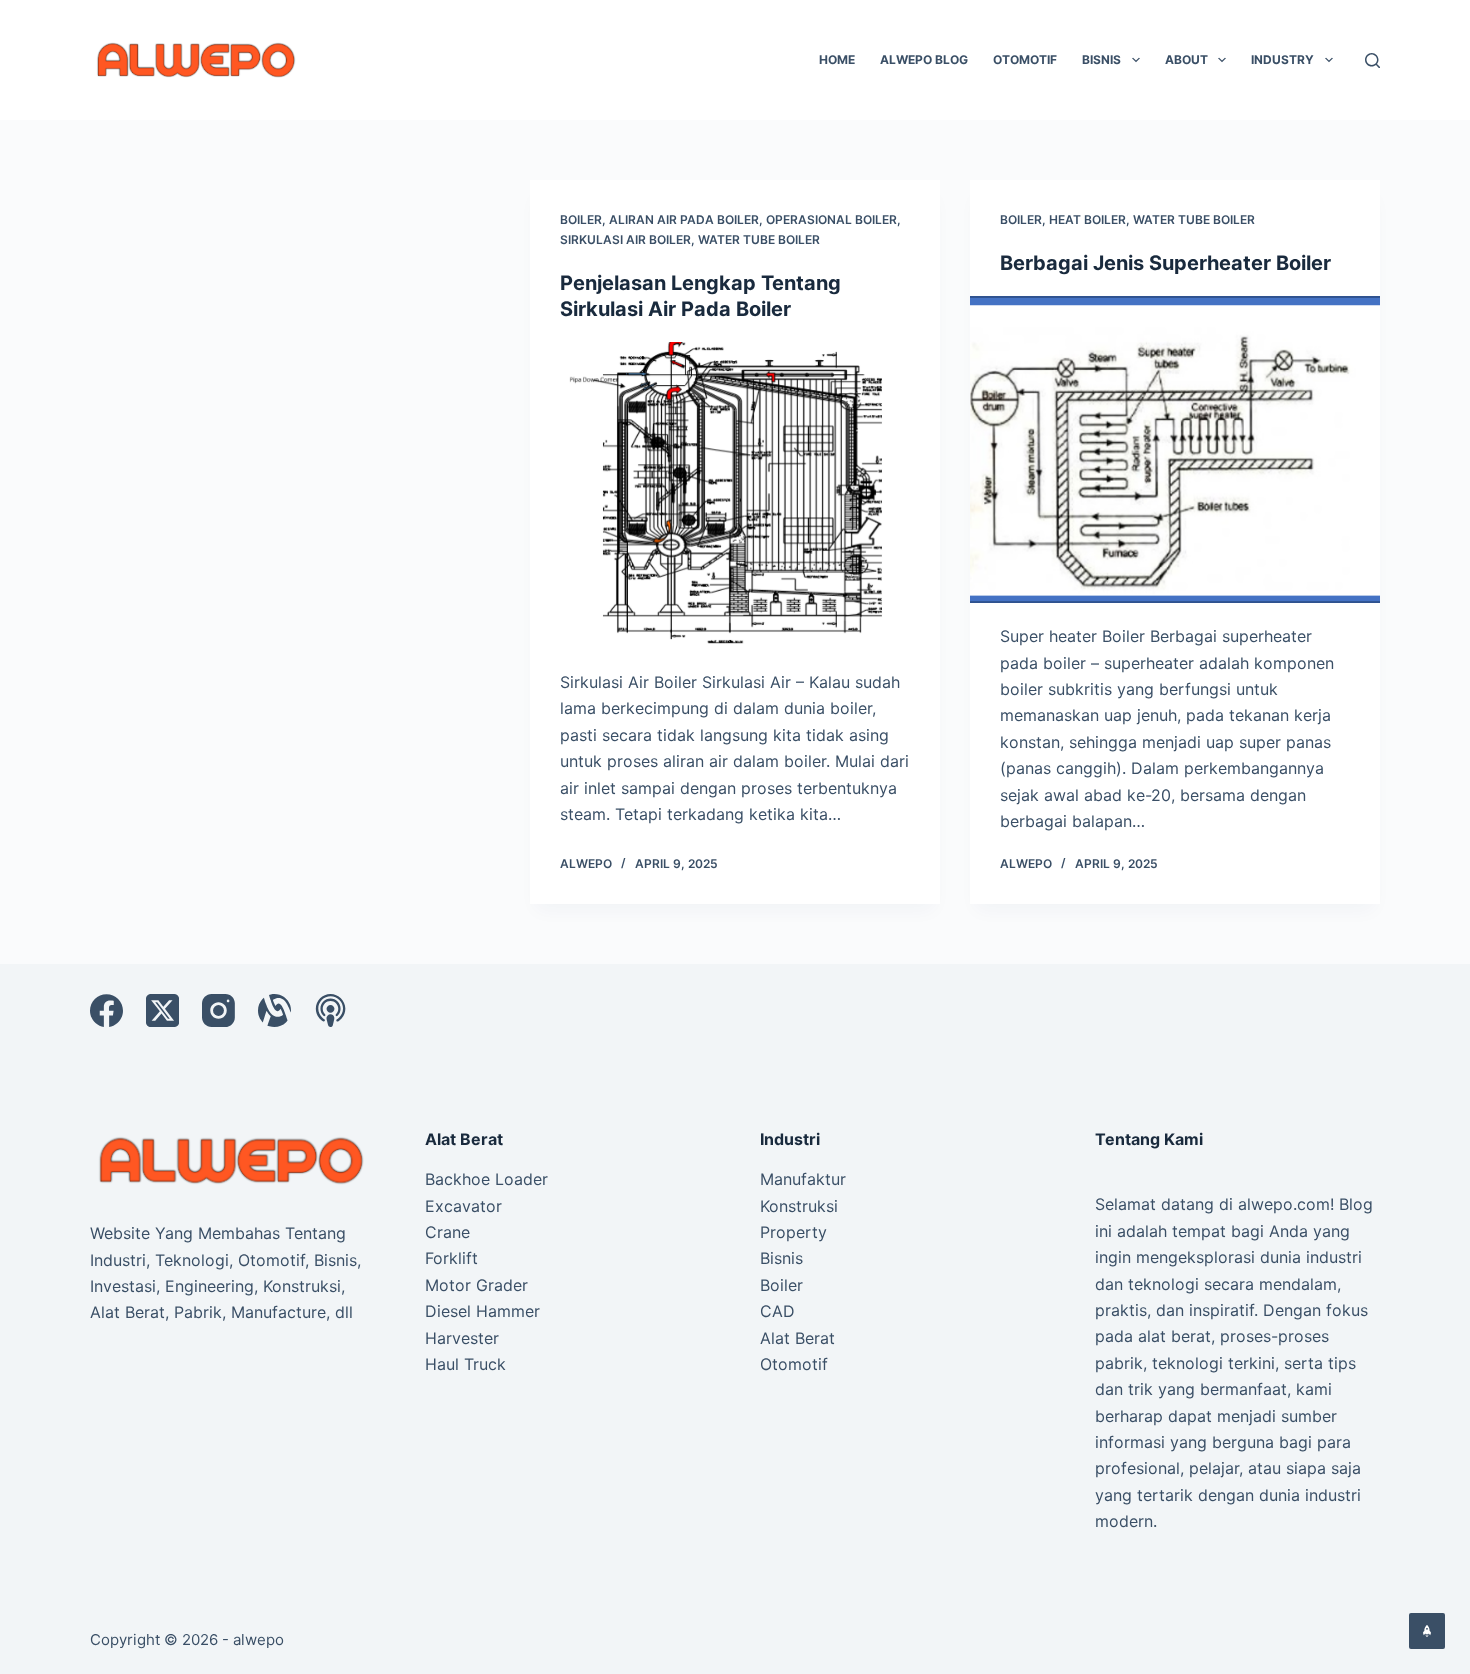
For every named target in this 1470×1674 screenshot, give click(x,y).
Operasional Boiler (831, 219)
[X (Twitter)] (162, 1010)
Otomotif (1025, 59)
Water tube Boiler (759, 239)
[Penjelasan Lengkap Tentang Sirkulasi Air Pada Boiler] (735, 496)
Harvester (462, 1338)
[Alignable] (274, 1010)
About (1186, 59)
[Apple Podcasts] (330, 1010)
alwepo (258, 1639)
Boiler (581, 219)
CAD (777, 1311)
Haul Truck (465, 1364)
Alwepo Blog (924, 59)
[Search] (1372, 60)
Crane (447, 1232)
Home (837, 59)
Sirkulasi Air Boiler (625, 239)
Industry (1282, 59)
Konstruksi (799, 1206)
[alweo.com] (232, 1159)
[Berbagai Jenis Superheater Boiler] (1175, 450)
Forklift (451, 1258)
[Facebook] (106, 1010)
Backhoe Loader (486, 1179)
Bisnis (1101, 59)
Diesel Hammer (482, 1311)
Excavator (463, 1206)
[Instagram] (218, 1010)
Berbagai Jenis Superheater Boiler (1165, 263)
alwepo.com (1284, 1204)
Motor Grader (476, 1285)
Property (793, 1232)
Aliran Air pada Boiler (684, 219)
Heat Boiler (1087, 219)
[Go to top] (1427, 1631)
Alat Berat (797, 1338)
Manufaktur (803, 1179)
